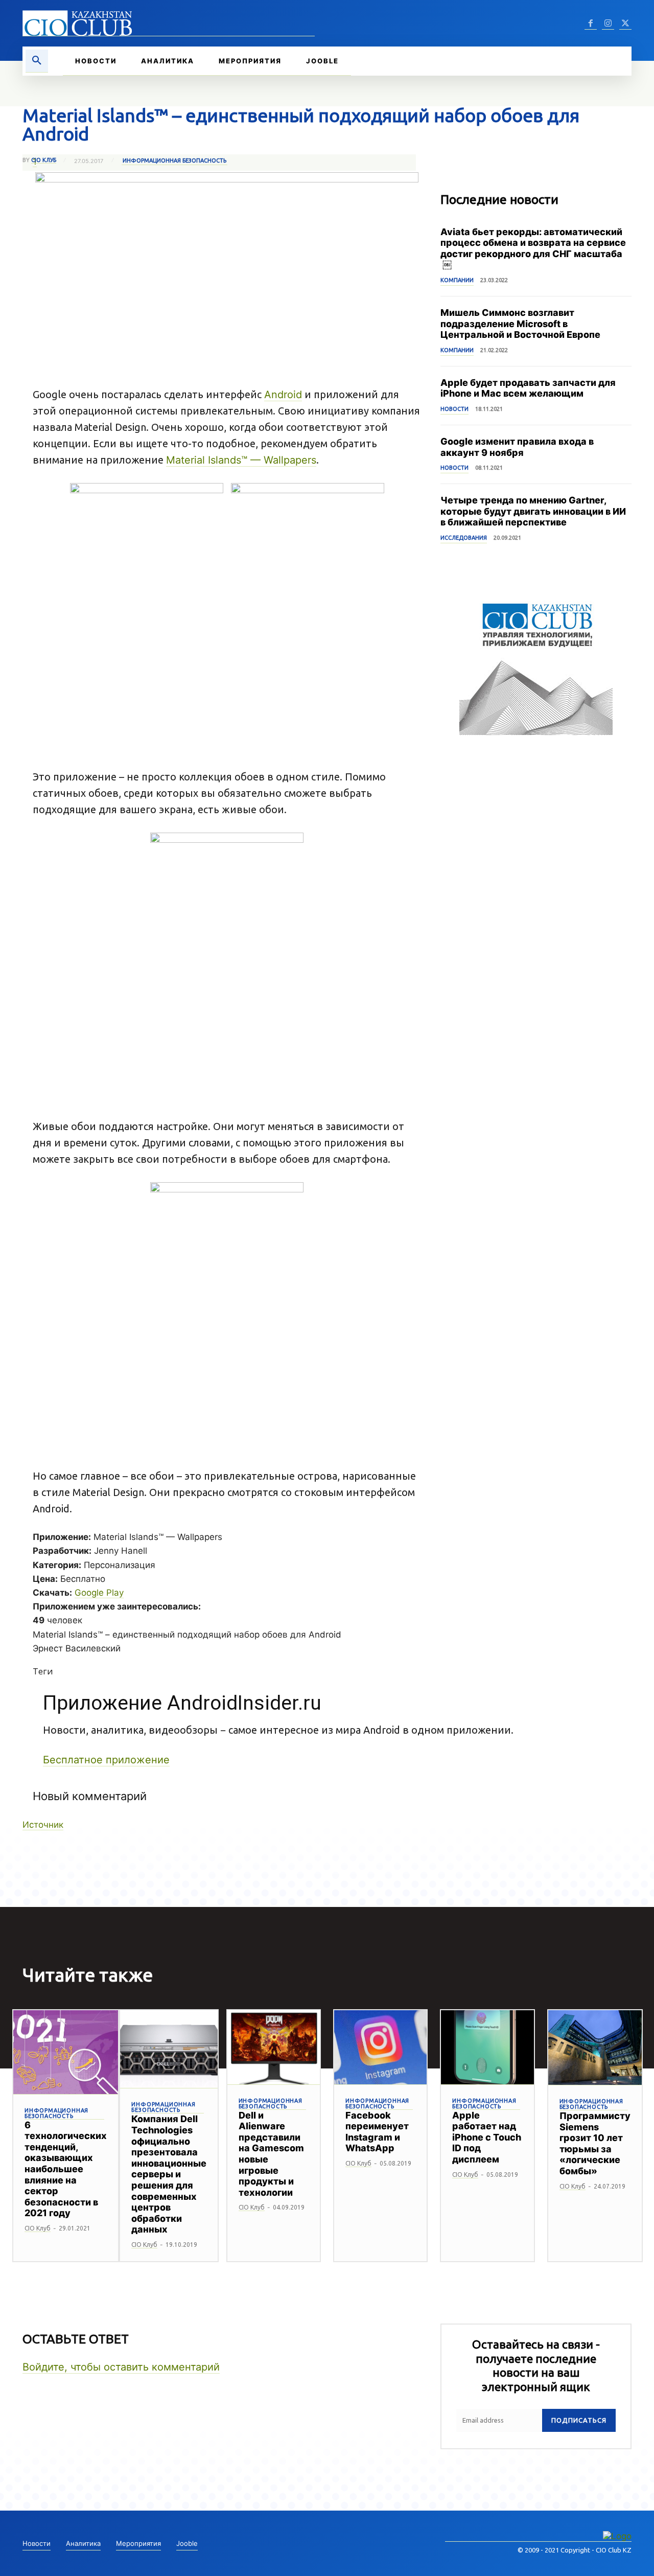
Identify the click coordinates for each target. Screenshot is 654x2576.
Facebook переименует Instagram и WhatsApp (377, 2132)
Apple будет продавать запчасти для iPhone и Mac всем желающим (528, 388)
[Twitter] (625, 24)
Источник (43, 1825)
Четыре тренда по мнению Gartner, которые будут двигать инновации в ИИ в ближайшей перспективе (533, 511)
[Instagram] (608, 24)
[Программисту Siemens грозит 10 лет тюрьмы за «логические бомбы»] (595, 2048)
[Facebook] (591, 24)
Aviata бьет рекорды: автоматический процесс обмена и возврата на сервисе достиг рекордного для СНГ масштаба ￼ (533, 248)
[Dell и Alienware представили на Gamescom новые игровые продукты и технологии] (274, 2048)
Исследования (464, 538)
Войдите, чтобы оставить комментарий (121, 2367)
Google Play (99, 1593)
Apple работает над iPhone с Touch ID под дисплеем (487, 2137)
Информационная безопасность (174, 160)
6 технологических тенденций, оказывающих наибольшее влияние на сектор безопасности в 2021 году (66, 2169)
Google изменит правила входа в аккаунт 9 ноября (517, 447)
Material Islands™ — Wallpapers (241, 460)
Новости (454, 409)
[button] (37, 61)
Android (283, 395)
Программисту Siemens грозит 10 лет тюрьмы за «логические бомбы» (595, 2143)
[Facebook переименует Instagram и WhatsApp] (380, 2048)
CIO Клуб (44, 160)
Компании (457, 280)
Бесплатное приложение (106, 1760)
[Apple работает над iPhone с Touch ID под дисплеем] (487, 2048)
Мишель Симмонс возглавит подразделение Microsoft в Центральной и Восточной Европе (520, 324)
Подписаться (579, 2420)
